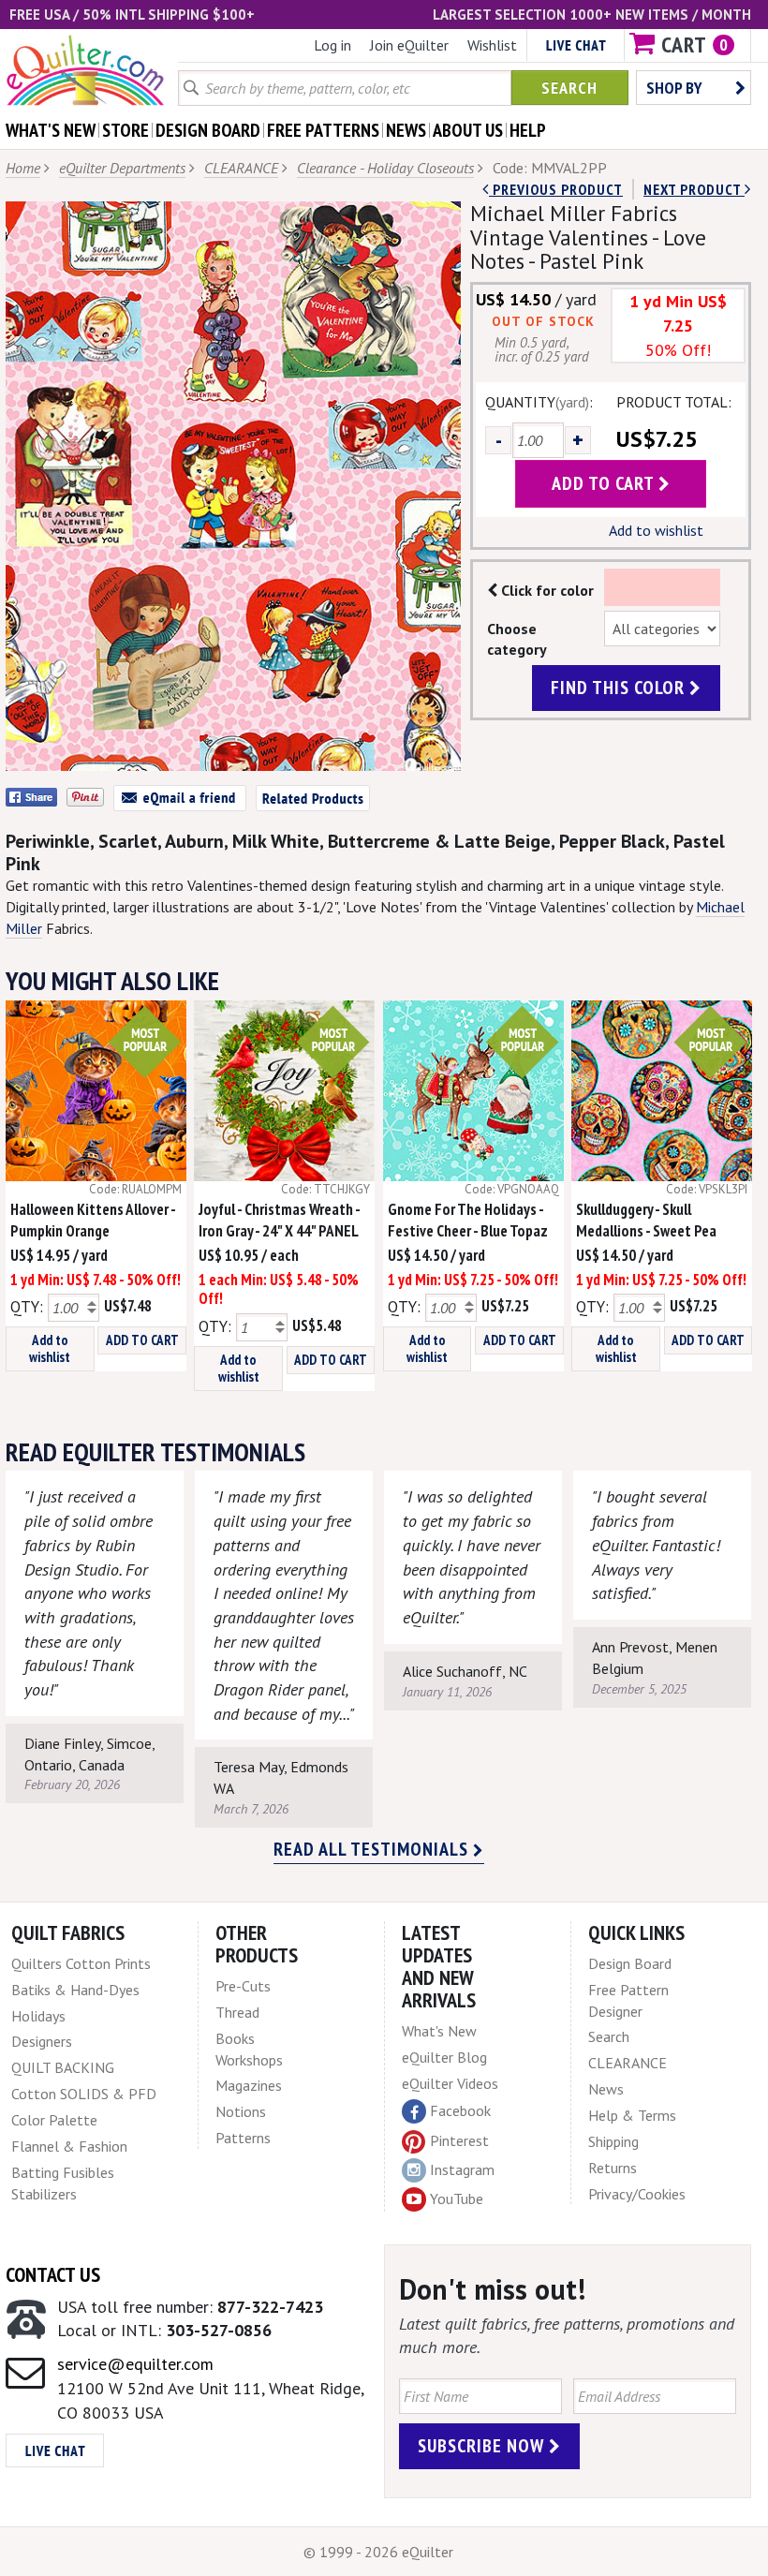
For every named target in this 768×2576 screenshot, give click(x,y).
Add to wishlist (656, 530)
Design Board (630, 1963)
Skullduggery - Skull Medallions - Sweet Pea (646, 1220)
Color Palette (54, 2120)
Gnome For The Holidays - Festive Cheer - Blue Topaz (468, 1220)
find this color (620, 688)
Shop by (674, 88)
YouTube (457, 2198)
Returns (613, 2168)
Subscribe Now (483, 2446)
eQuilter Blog (444, 2057)
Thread (237, 2012)
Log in (332, 45)
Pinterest (459, 2140)
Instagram (462, 2169)
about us (468, 130)
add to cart (605, 483)
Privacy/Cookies (637, 2194)
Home (23, 168)
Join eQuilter (409, 45)
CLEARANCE (241, 168)
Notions (241, 2111)
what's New (51, 130)
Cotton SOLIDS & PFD (84, 2094)
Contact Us (53, 2274)
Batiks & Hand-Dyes (75, 1990)
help (528, 130)
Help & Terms (632, 2115)
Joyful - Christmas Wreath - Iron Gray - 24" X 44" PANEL (279, 1220)
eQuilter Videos (450, 2083)
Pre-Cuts (243, 1986)
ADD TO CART (142, 1340)
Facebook (460, 2110)
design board (208, 130)
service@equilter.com (135, 2364)
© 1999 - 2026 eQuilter (378, 2552)
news (406, 130)
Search (569, 88)
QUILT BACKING (63, 2067)
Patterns (243, 2138)
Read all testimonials (373, 1849)
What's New (439, 2031)
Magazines (249, 2085)
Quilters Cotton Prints (81, 1963)
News (606, 2089)
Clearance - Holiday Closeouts (385, 168)
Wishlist (492, 45)
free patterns (323, 130)
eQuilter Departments (122, 168)
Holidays (38, 2016)
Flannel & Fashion (69, 2146)
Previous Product (556, 189)
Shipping (613, 2141)
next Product (694, 189)
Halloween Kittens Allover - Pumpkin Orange (93, 1220)
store (126, 130)
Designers (42, 2041)
